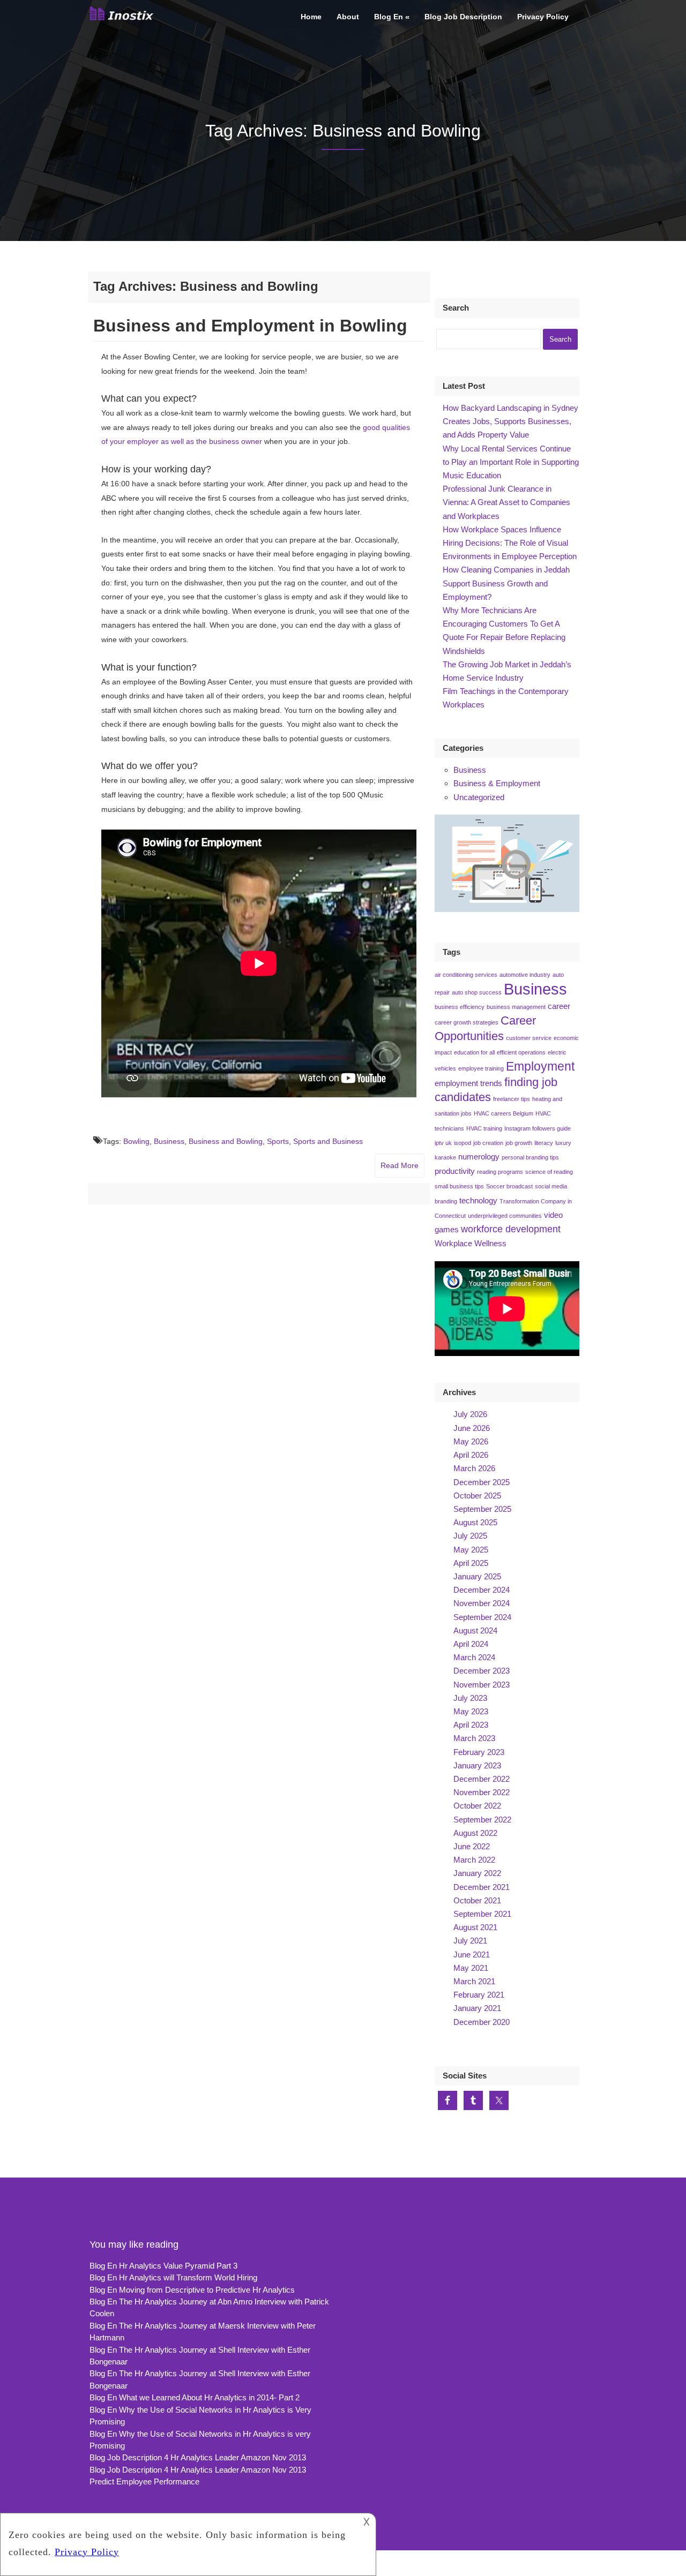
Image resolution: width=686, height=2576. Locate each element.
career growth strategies (467, 1022)
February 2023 (479, 1752)
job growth (519, 1143)
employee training (481, 1068)
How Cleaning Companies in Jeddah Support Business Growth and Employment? (506, 583)
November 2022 (482, 1792)
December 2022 (482, 1779)
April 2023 (471, 1725)
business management (516, 1007)
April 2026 (471, 1455)
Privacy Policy (543, 17)
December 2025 (482, 1482)
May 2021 (471, 1968)
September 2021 (482, 1914)
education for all (474, 1052)
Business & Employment (497, 783)
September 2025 (482, 1509)
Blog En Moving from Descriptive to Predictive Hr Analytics (192, 2290)
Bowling (136, 1141)
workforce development (511, 1229)
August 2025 (475, 1522)
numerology (479, 1157)
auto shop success (477, 992)
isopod (463, 1143)
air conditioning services (466, 975)
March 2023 (474, 1738)
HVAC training (484, 1128)
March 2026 (474, 1468)
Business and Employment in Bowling (250, 326)
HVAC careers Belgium (504, 1113)
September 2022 (482, 1820)
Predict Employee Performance (144, 2481)
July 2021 (470, 1941)
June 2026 (472, 1428)
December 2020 (482, 2022)
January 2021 (477, 2008)
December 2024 (482, 1590)
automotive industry (525, 975)
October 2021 (477, 1900)
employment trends (468, 1083)
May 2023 (471, 1711)
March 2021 (474, 1981)
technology (478, 1201)
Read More (400, 1165)
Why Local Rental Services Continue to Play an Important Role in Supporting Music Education (511, 462)
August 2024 (475, 1630)
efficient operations (521, 1052)
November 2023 (482, 1685)
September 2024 (482, 1617)
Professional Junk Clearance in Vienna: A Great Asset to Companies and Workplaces (506, 502)
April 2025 (471, 1563)
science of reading (549, 1172)
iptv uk (443, 1143)
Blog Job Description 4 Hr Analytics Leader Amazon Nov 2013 (198, 2457)
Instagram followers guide (538, 1128)
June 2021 (472, 1954)
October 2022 (477, 1806)
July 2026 (470, 1414)
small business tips (459, 1186)
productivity (455, 1171)
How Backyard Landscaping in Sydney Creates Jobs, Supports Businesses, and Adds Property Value (510, 421)
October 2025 (477, 1496)
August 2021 (475, 1927)
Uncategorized (479, 797)
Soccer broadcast (509, 1186)
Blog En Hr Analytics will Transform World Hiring (173, 2277)
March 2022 (474, 1860)
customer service (529, 1038)
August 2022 (475, 1833)
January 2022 (477, 1873)
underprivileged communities (505, 1216)
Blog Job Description (463, 17)
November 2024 (482, 1603)
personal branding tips (530, 1157)
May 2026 (471, 1441)
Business (169, 1141)
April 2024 (471, 1644)
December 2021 (482, 1887)
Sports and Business (328, 1141)
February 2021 (479, 1995)
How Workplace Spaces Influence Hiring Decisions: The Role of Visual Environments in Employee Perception (510, 543)
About (348, 17)
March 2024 (474, 1657)
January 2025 (477, 1576)
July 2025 (470, 1536)
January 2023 (477, 1765)
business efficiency (460, 1007)
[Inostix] (123, 19)
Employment (540, 1066)
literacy (544, 1143)
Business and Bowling (226, 1141)
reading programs (500, 1172)
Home (311, 17)
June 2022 (472, 1846)
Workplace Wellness (471, 1244)
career (559, 1006)
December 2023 (482, 1671)
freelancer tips (512, 1099)
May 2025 (471, 1550)
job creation (488, 1143)
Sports (278, 1141)
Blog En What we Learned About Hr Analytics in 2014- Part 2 (195, 2397)
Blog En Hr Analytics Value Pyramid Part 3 (163, 2266)
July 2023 (470, 1698)
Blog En (389, 17)
